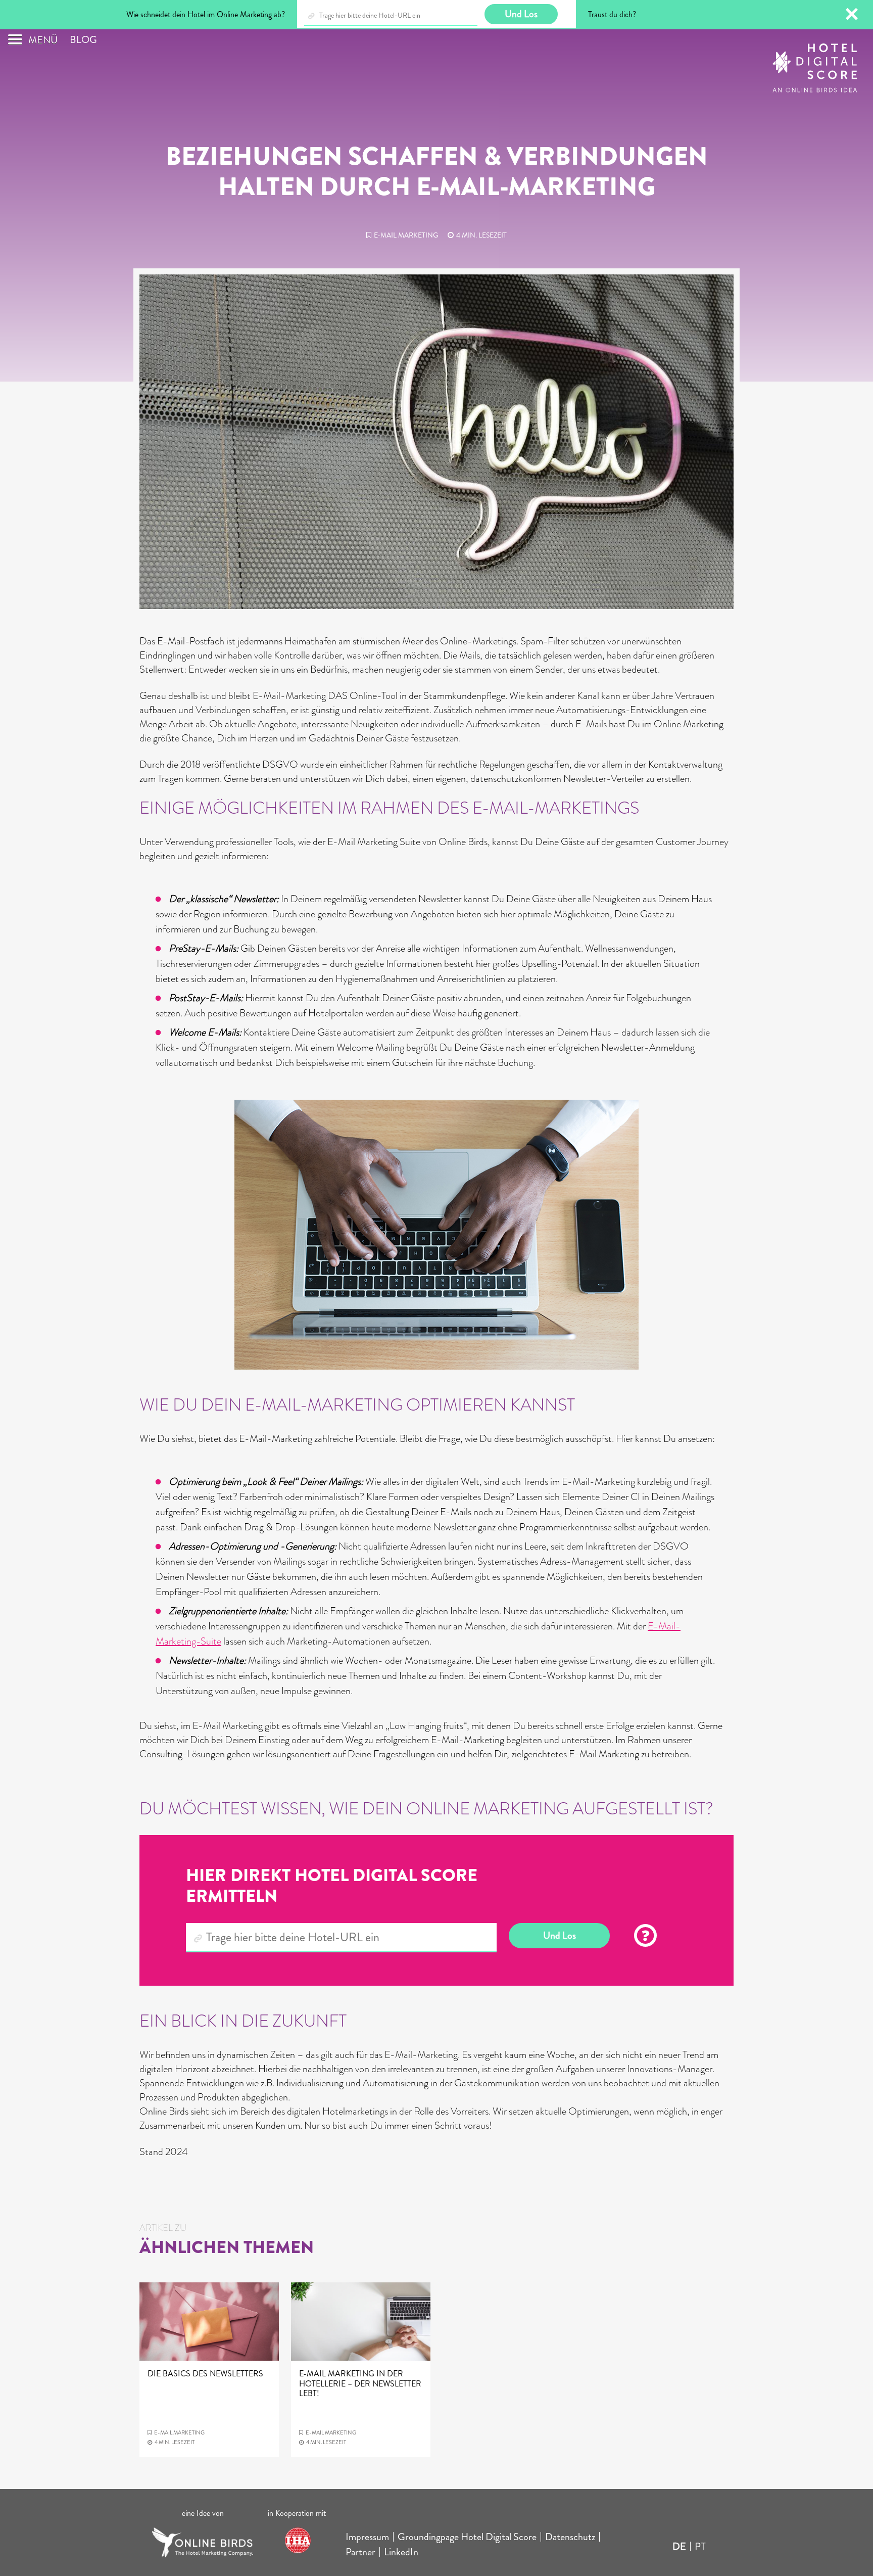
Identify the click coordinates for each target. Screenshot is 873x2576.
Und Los (560, 1935)
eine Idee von (203, 2513)
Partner (360, 2552)
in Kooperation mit (298, 2513)
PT (700, 2546)
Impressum (367, 2537)
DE (679, 2546)
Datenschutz (570, 2537)
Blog (83, 40)
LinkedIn (401, 2552)
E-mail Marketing (406, 235)
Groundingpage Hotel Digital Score (467, 2537)
